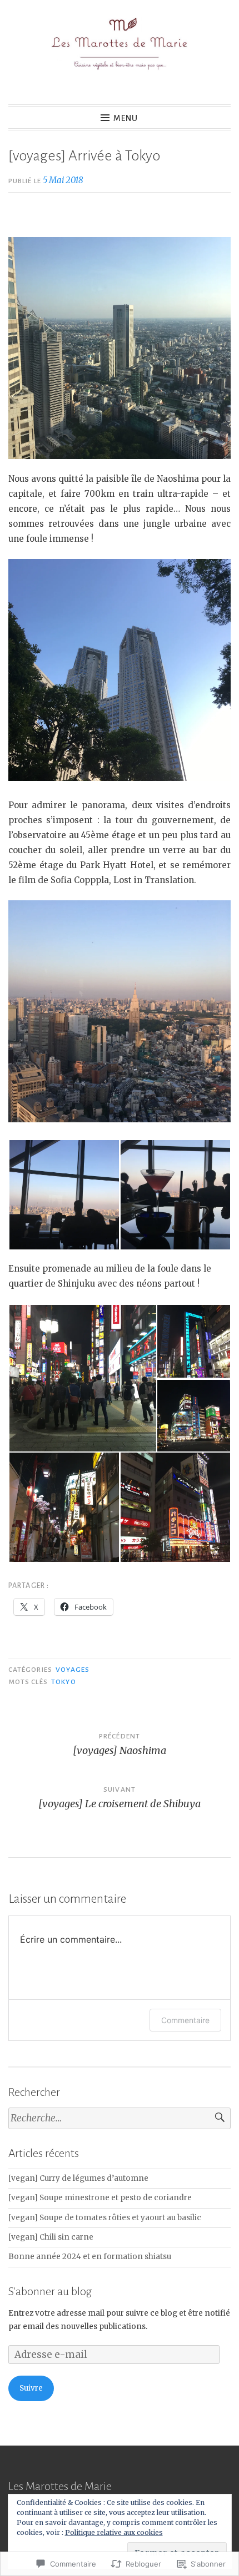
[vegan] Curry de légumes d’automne (78, 2178)
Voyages (73, 1670)
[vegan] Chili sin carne (51, 2237)
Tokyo (63, 1682)
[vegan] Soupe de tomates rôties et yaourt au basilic (105, 2218)
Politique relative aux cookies (114, 2532)
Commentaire (185, 2020)
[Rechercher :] (120, 2118)
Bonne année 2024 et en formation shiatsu (90, 2257)
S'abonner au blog (50, 2291)
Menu (126, 118)
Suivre (31, 2388)
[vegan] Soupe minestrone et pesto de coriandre (100, 2198)
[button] (64, 1195)
